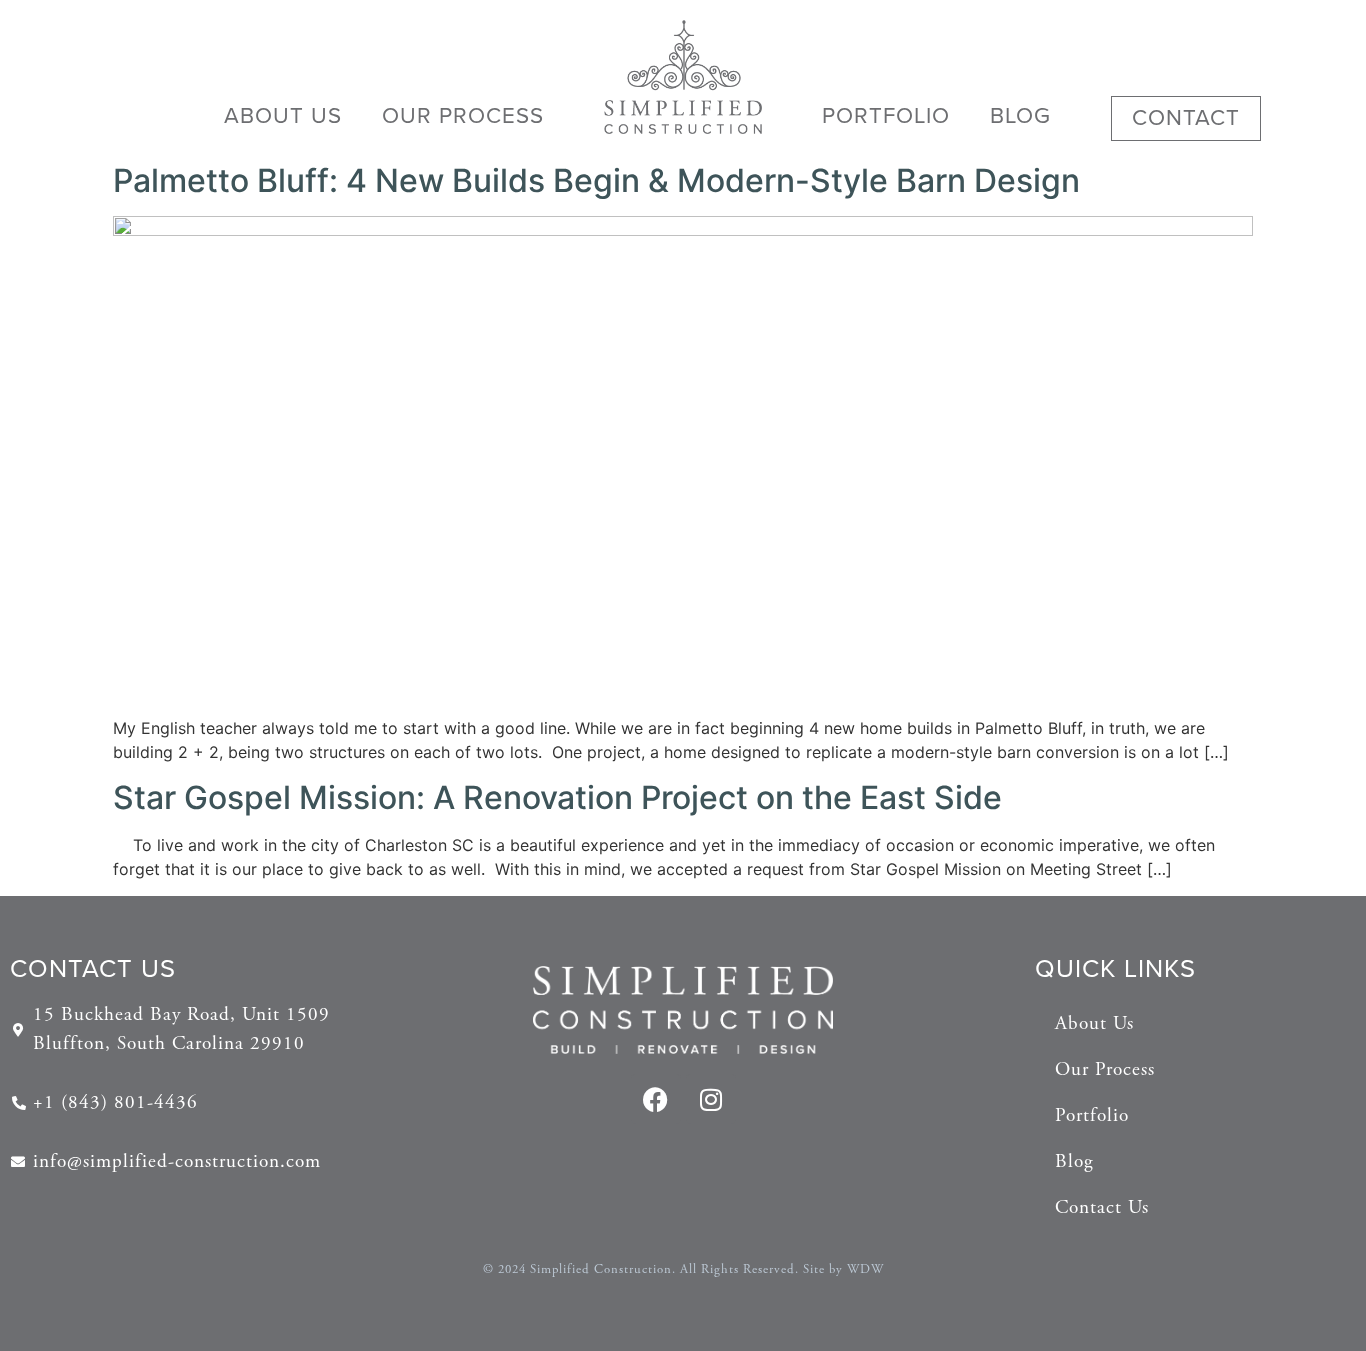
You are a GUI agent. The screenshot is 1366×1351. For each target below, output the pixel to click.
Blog (1020, 115)
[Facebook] (656, 1099)
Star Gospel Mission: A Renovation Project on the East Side (557, 797)
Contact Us (1102, 1207)
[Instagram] (711, 1099)
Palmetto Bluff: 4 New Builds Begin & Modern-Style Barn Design (596, 180)
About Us (283, 115)
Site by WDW (843, 1269)
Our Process (463, 115)
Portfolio (886, 115)
